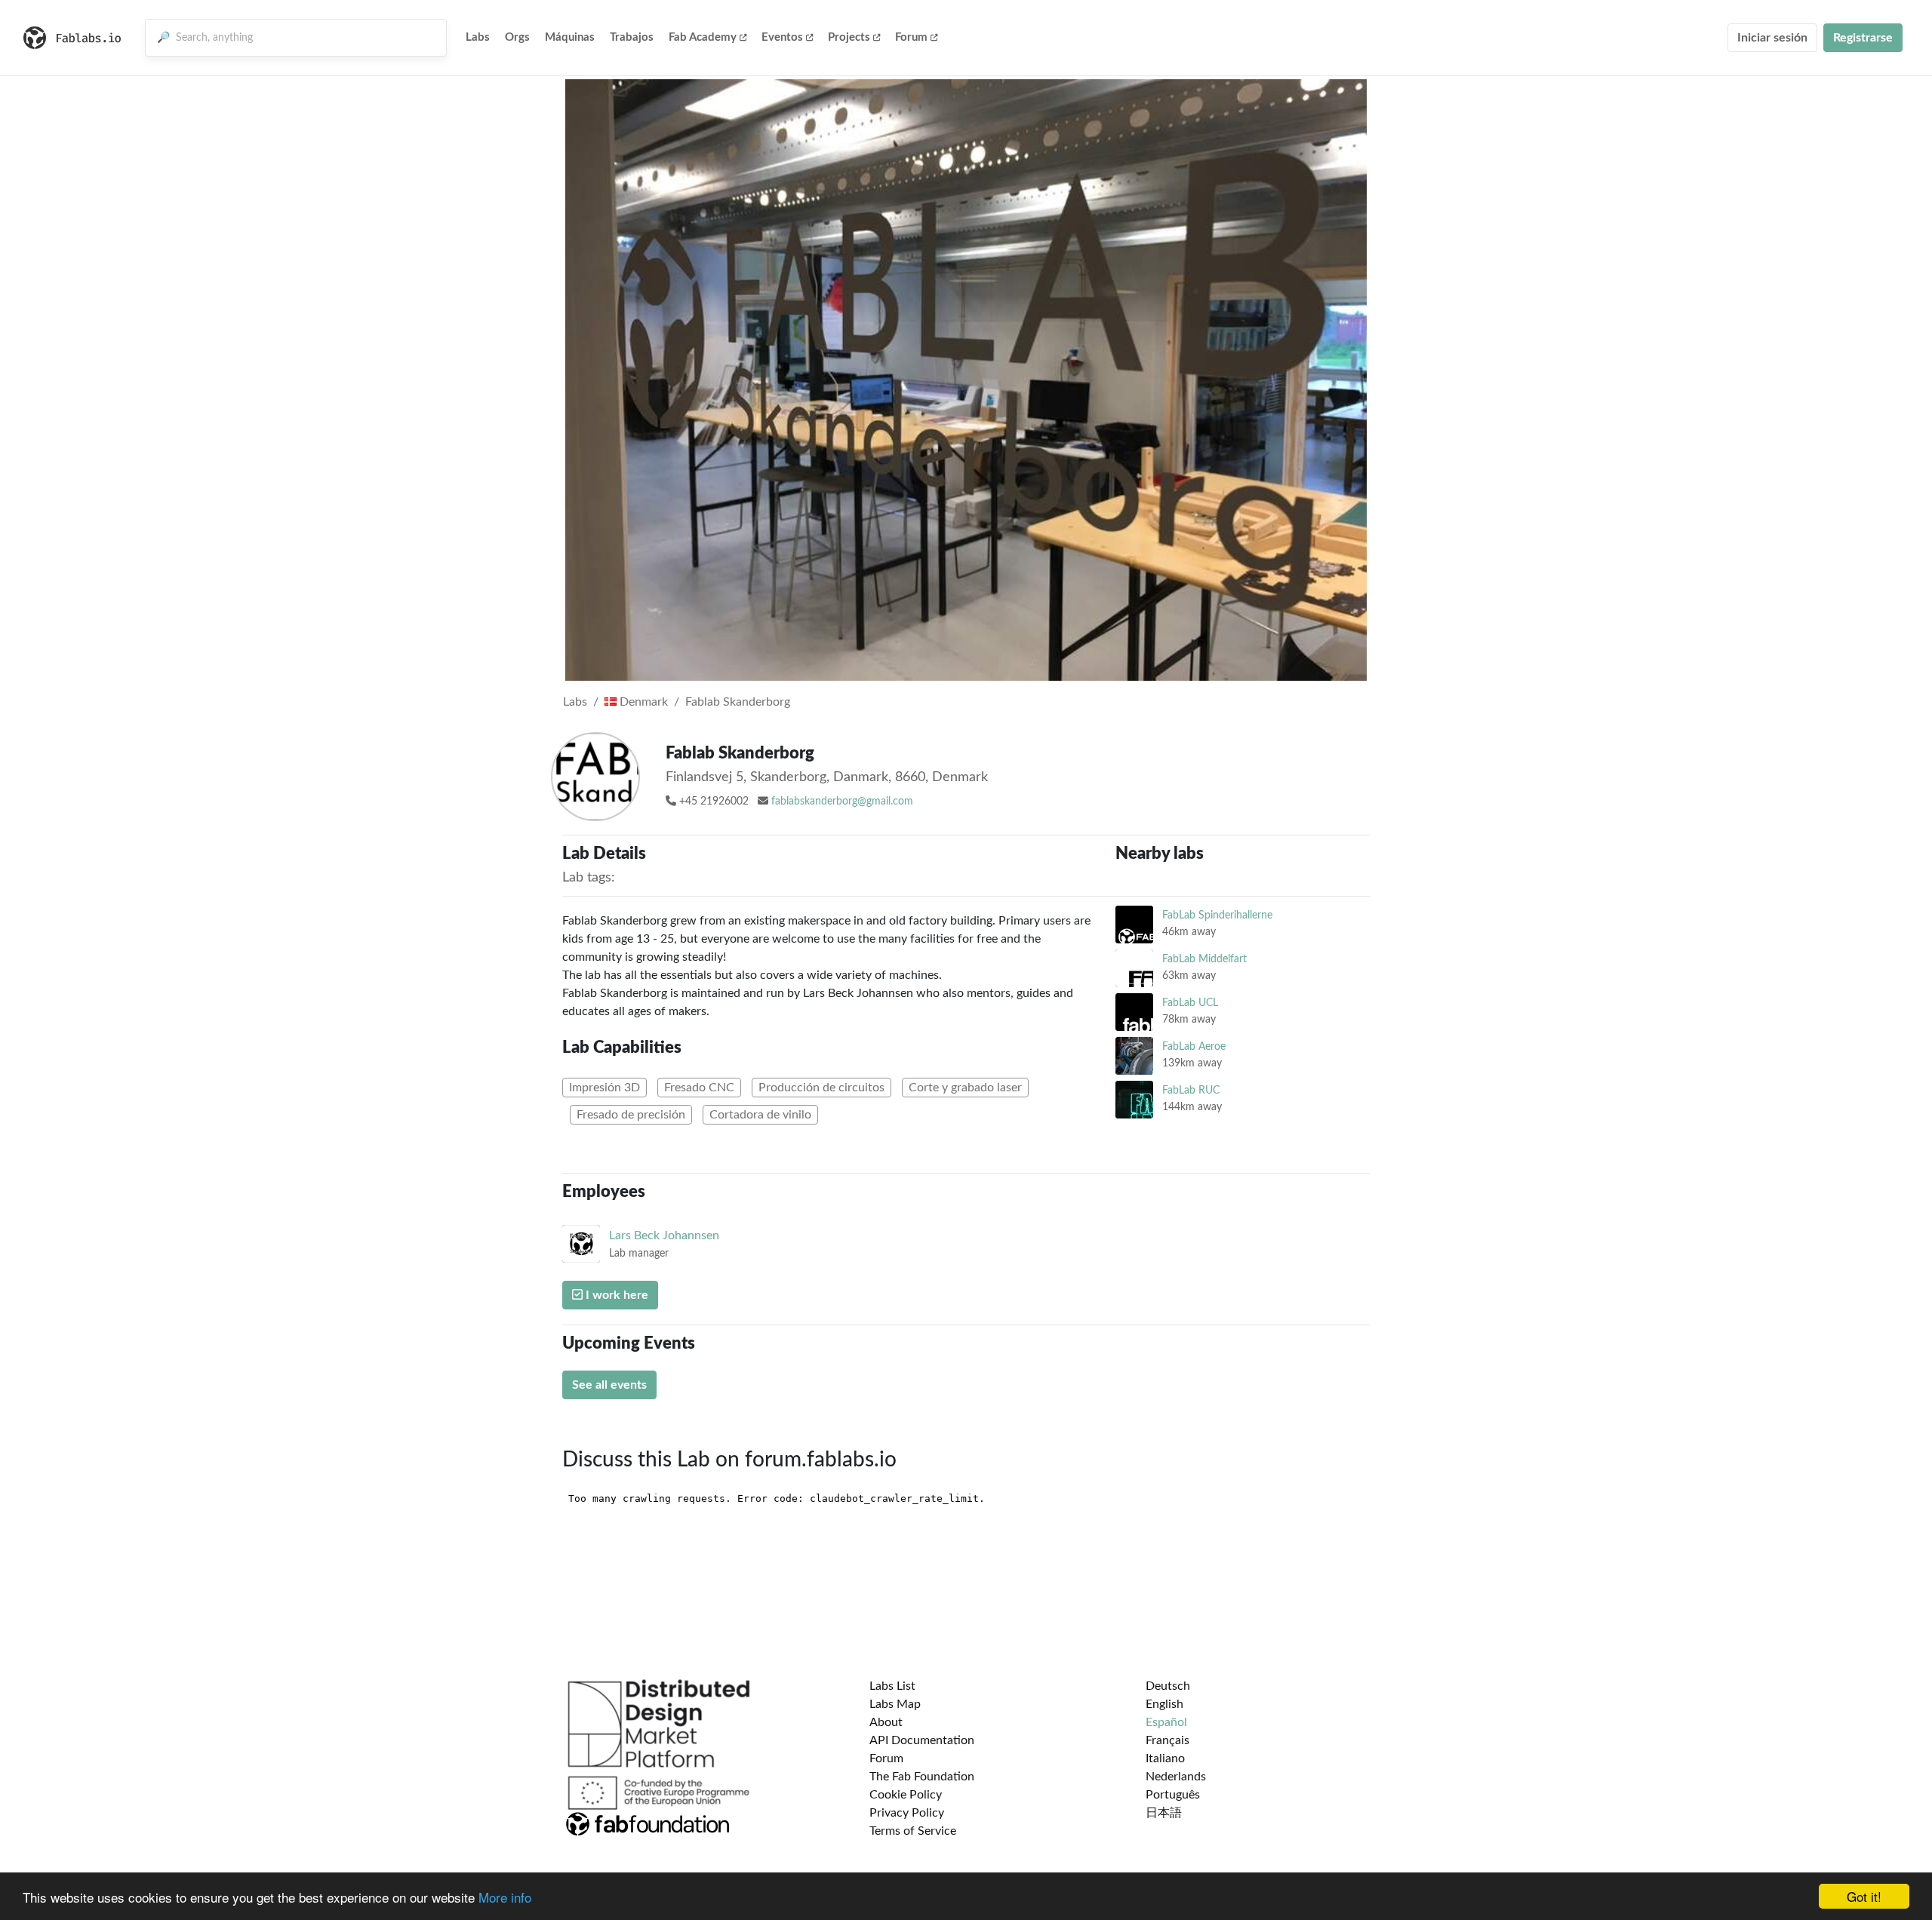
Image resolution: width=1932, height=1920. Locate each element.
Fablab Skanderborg (738, 702)
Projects (849, 37)
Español (1166, 1722)
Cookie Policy (906, 1795)
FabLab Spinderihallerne (1217, 915)
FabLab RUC (1191, 1090)
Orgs (517, 37)
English (1164, 1704)
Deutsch (1168, 1686)
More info (505, 1897)
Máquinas (570, 37)
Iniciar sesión (1772, 38)
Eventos (782, 37)
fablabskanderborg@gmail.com (842, 802)
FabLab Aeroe (1194, 1046)
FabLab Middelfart (1204, 959)
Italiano (1165, 1758)
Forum (911, 37)
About (886, 1722)
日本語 (1164, 1813)
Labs (478, 37)
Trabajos (632, 37)
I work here (615, 1295)
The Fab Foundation (922, 1777)
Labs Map (895, 1704)
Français (1168, 1740)
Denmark (642, 702)
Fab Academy (703, 37)
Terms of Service (913, 1831)
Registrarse (1863, 38)
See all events (609, 1385)
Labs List (892, 1686)
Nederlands (1176, 1777)
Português (1173, 1795)
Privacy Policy (907, 1813)
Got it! (1864, 1896)
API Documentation (922, 1740)
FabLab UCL (1190, 1003)
